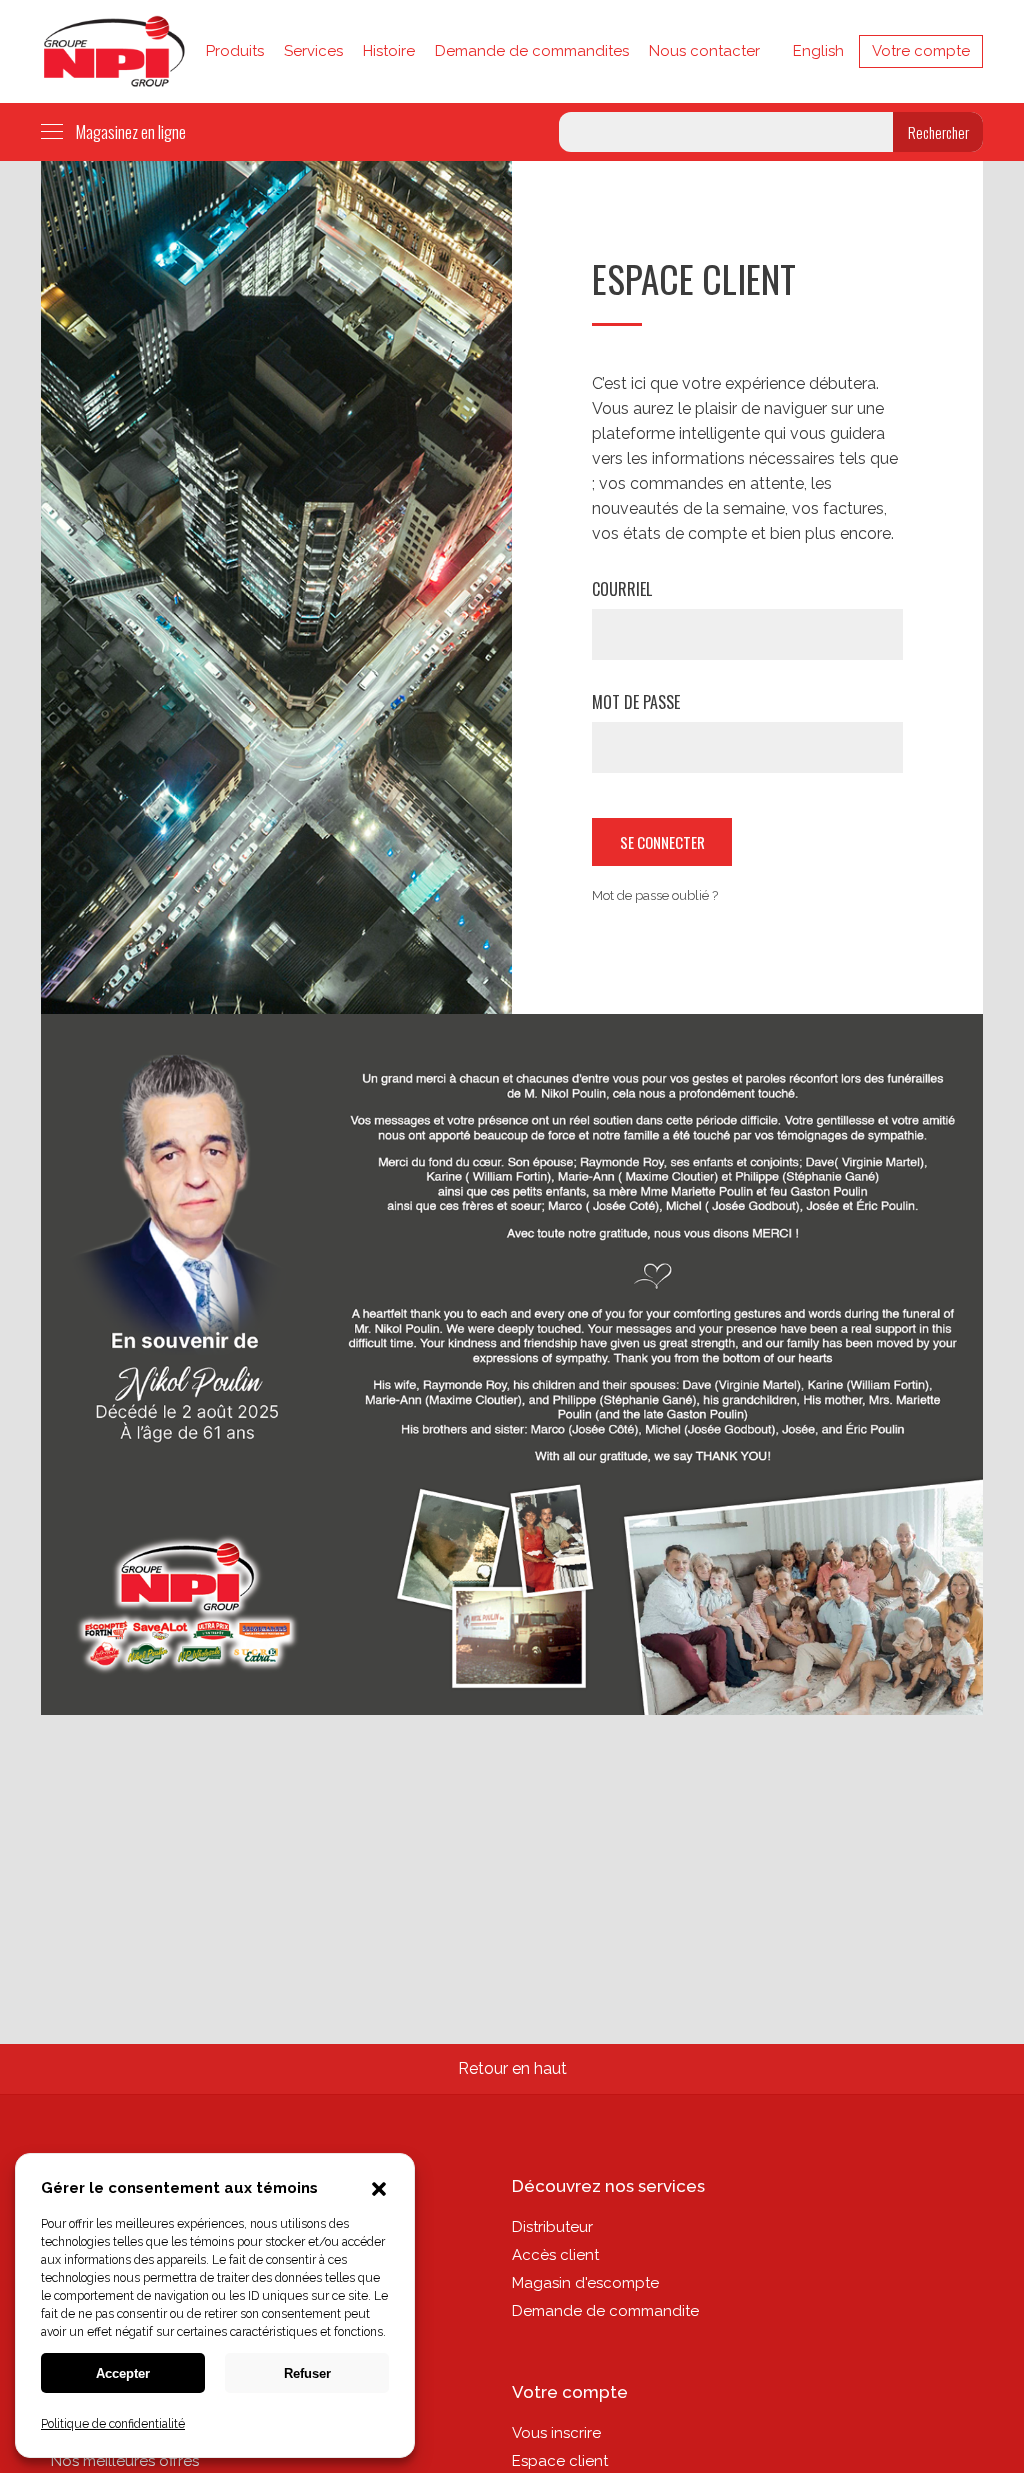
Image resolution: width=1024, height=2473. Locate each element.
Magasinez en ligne (131, 131)
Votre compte (921, 51)
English (818, 51)
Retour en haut (512, 2068)
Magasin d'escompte (585, 2283)
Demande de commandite (605, 2311)
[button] (379, 2191)
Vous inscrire (556, 2433)
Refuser (307, 2373)
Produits (235, 51)
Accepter (123, 2373)
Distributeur (552, 2227)
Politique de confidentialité (113, 2424)
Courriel (622, 589)
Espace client (560, 2461)
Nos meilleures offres (125, 2461)
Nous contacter (704, 51)
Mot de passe (636, 702)
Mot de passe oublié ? (655, 895)
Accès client (555, 2255)
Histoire (389, 51)
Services (313, 51)
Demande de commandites (532, 51)
